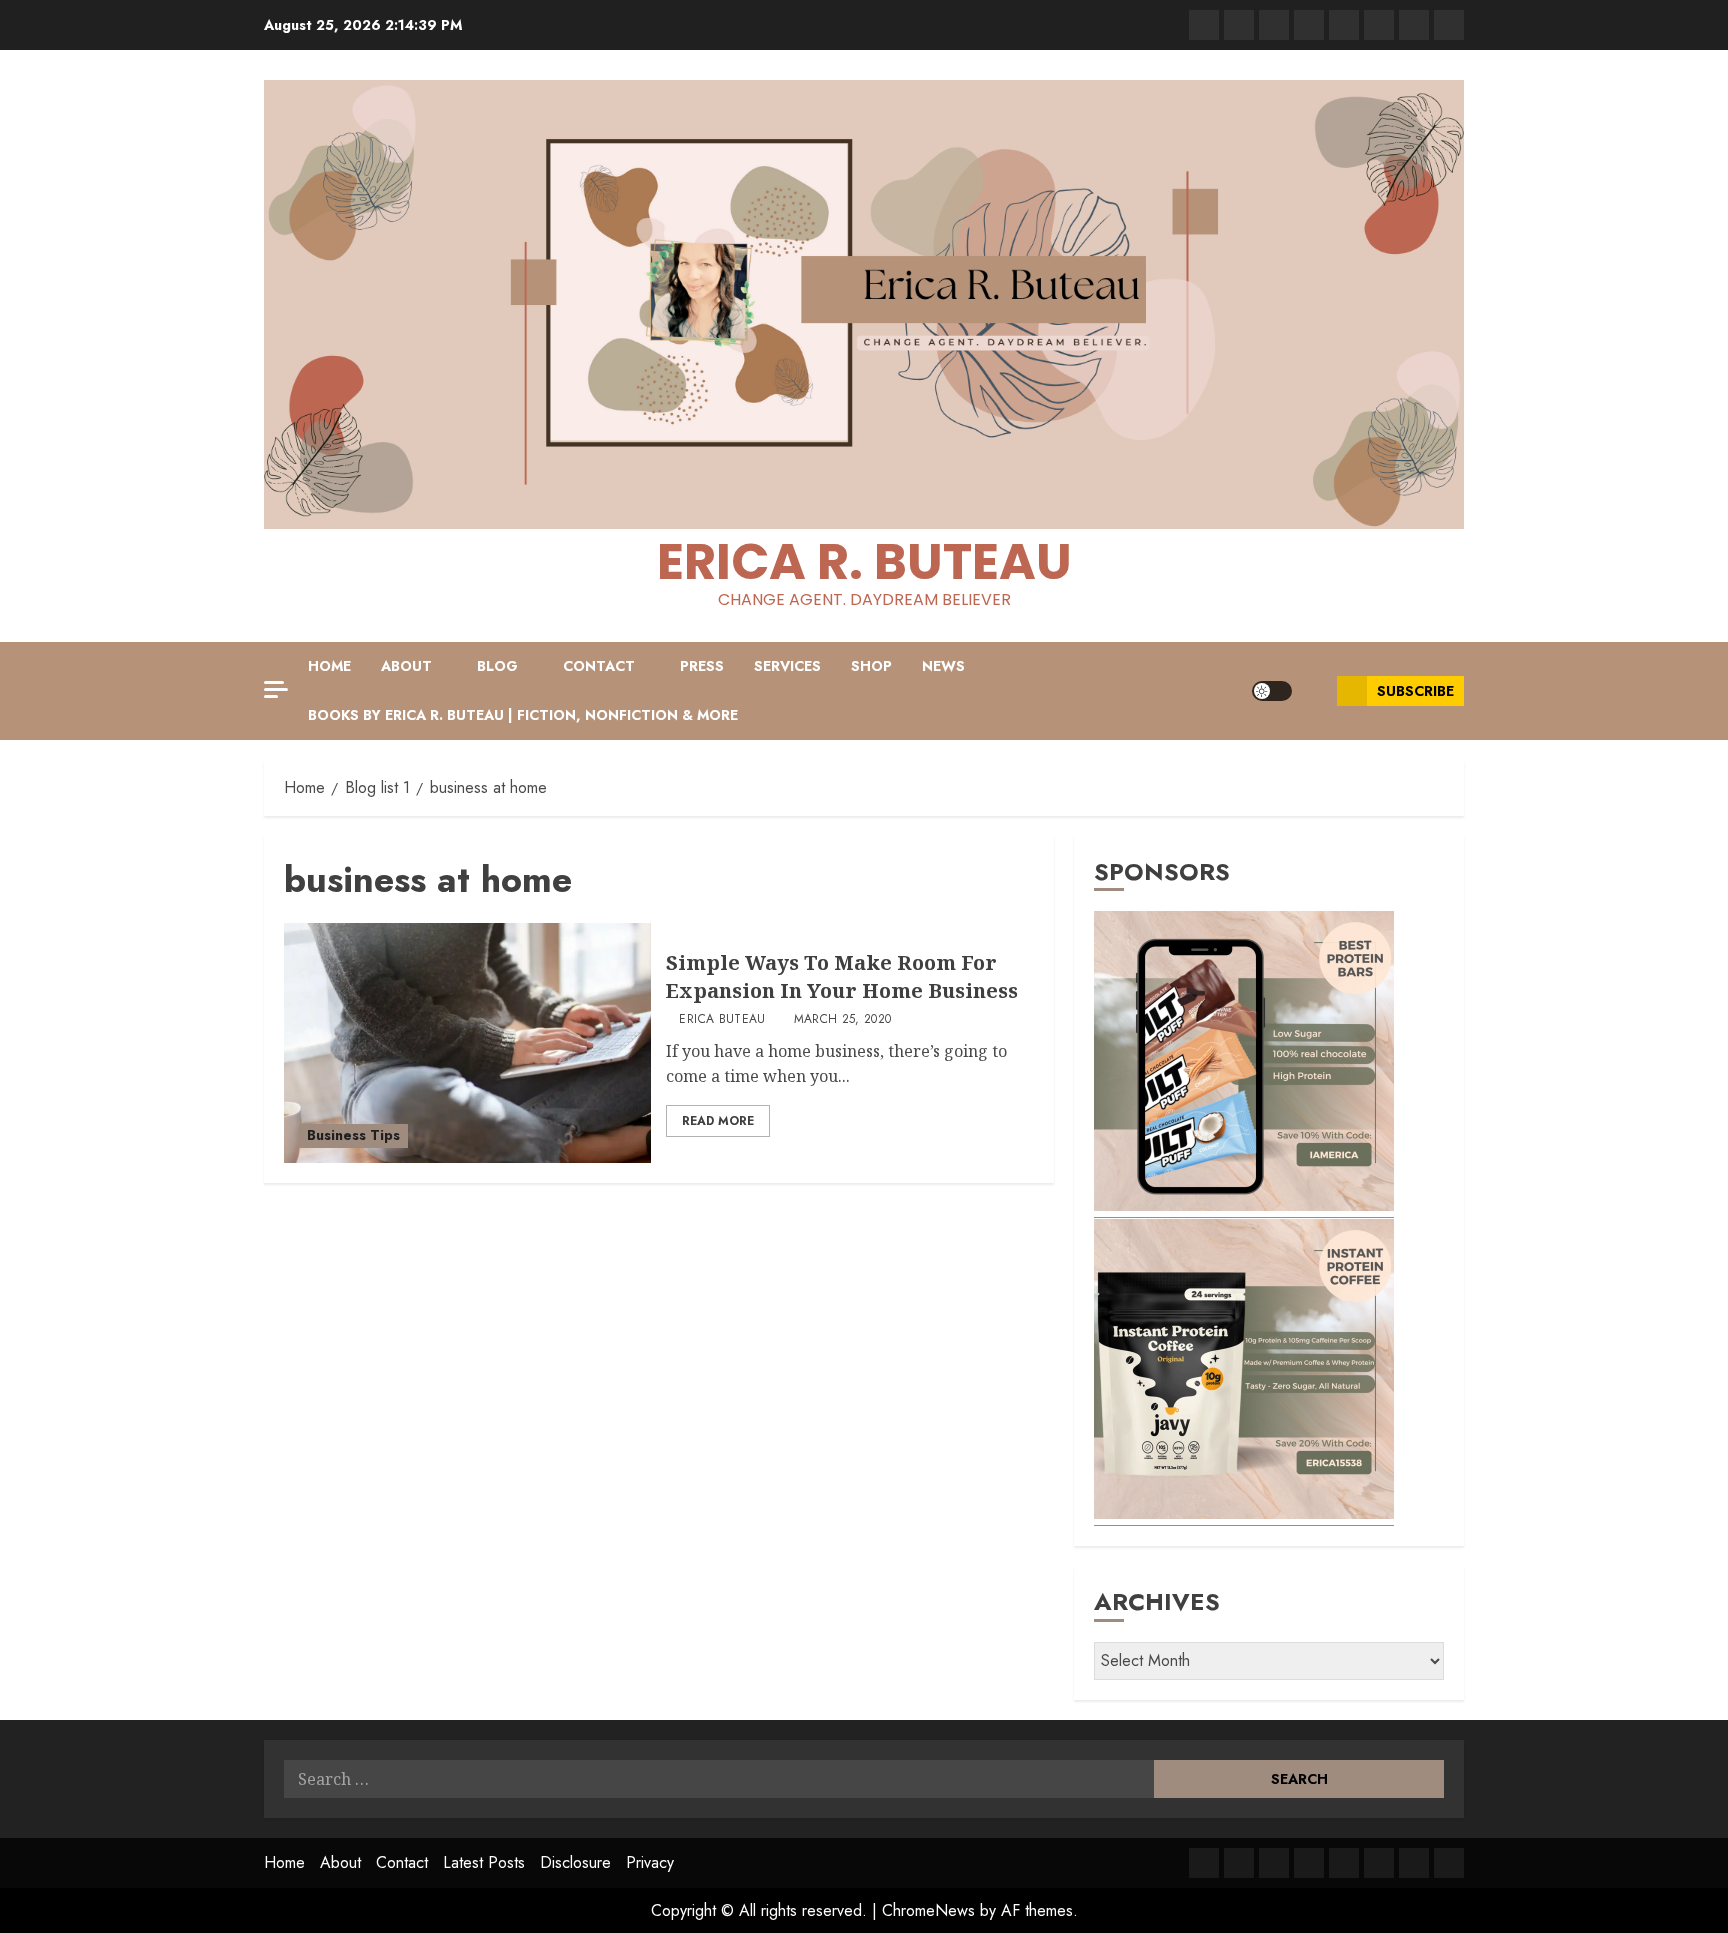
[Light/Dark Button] (1272, 691)
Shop (871, 666)
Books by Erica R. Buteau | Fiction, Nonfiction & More (523, 715)
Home (329, 666)
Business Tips (353, 1135)
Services (787, 666)
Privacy (650, 1862)
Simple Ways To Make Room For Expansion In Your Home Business (842, 976)
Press (702, 666)
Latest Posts (484, 1862)
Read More (718, 1121)
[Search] (1314, 691)
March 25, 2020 (843, 1020)
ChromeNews (928, 1910)
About (406, 666)
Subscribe (1415, 691)
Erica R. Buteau (864, 561)
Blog (497, 666)
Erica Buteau (722, 1020)
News (943, 666)
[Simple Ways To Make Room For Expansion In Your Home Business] (467, 1043)
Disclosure (575, 1862)
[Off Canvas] (276, 689)
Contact (599, 666)
